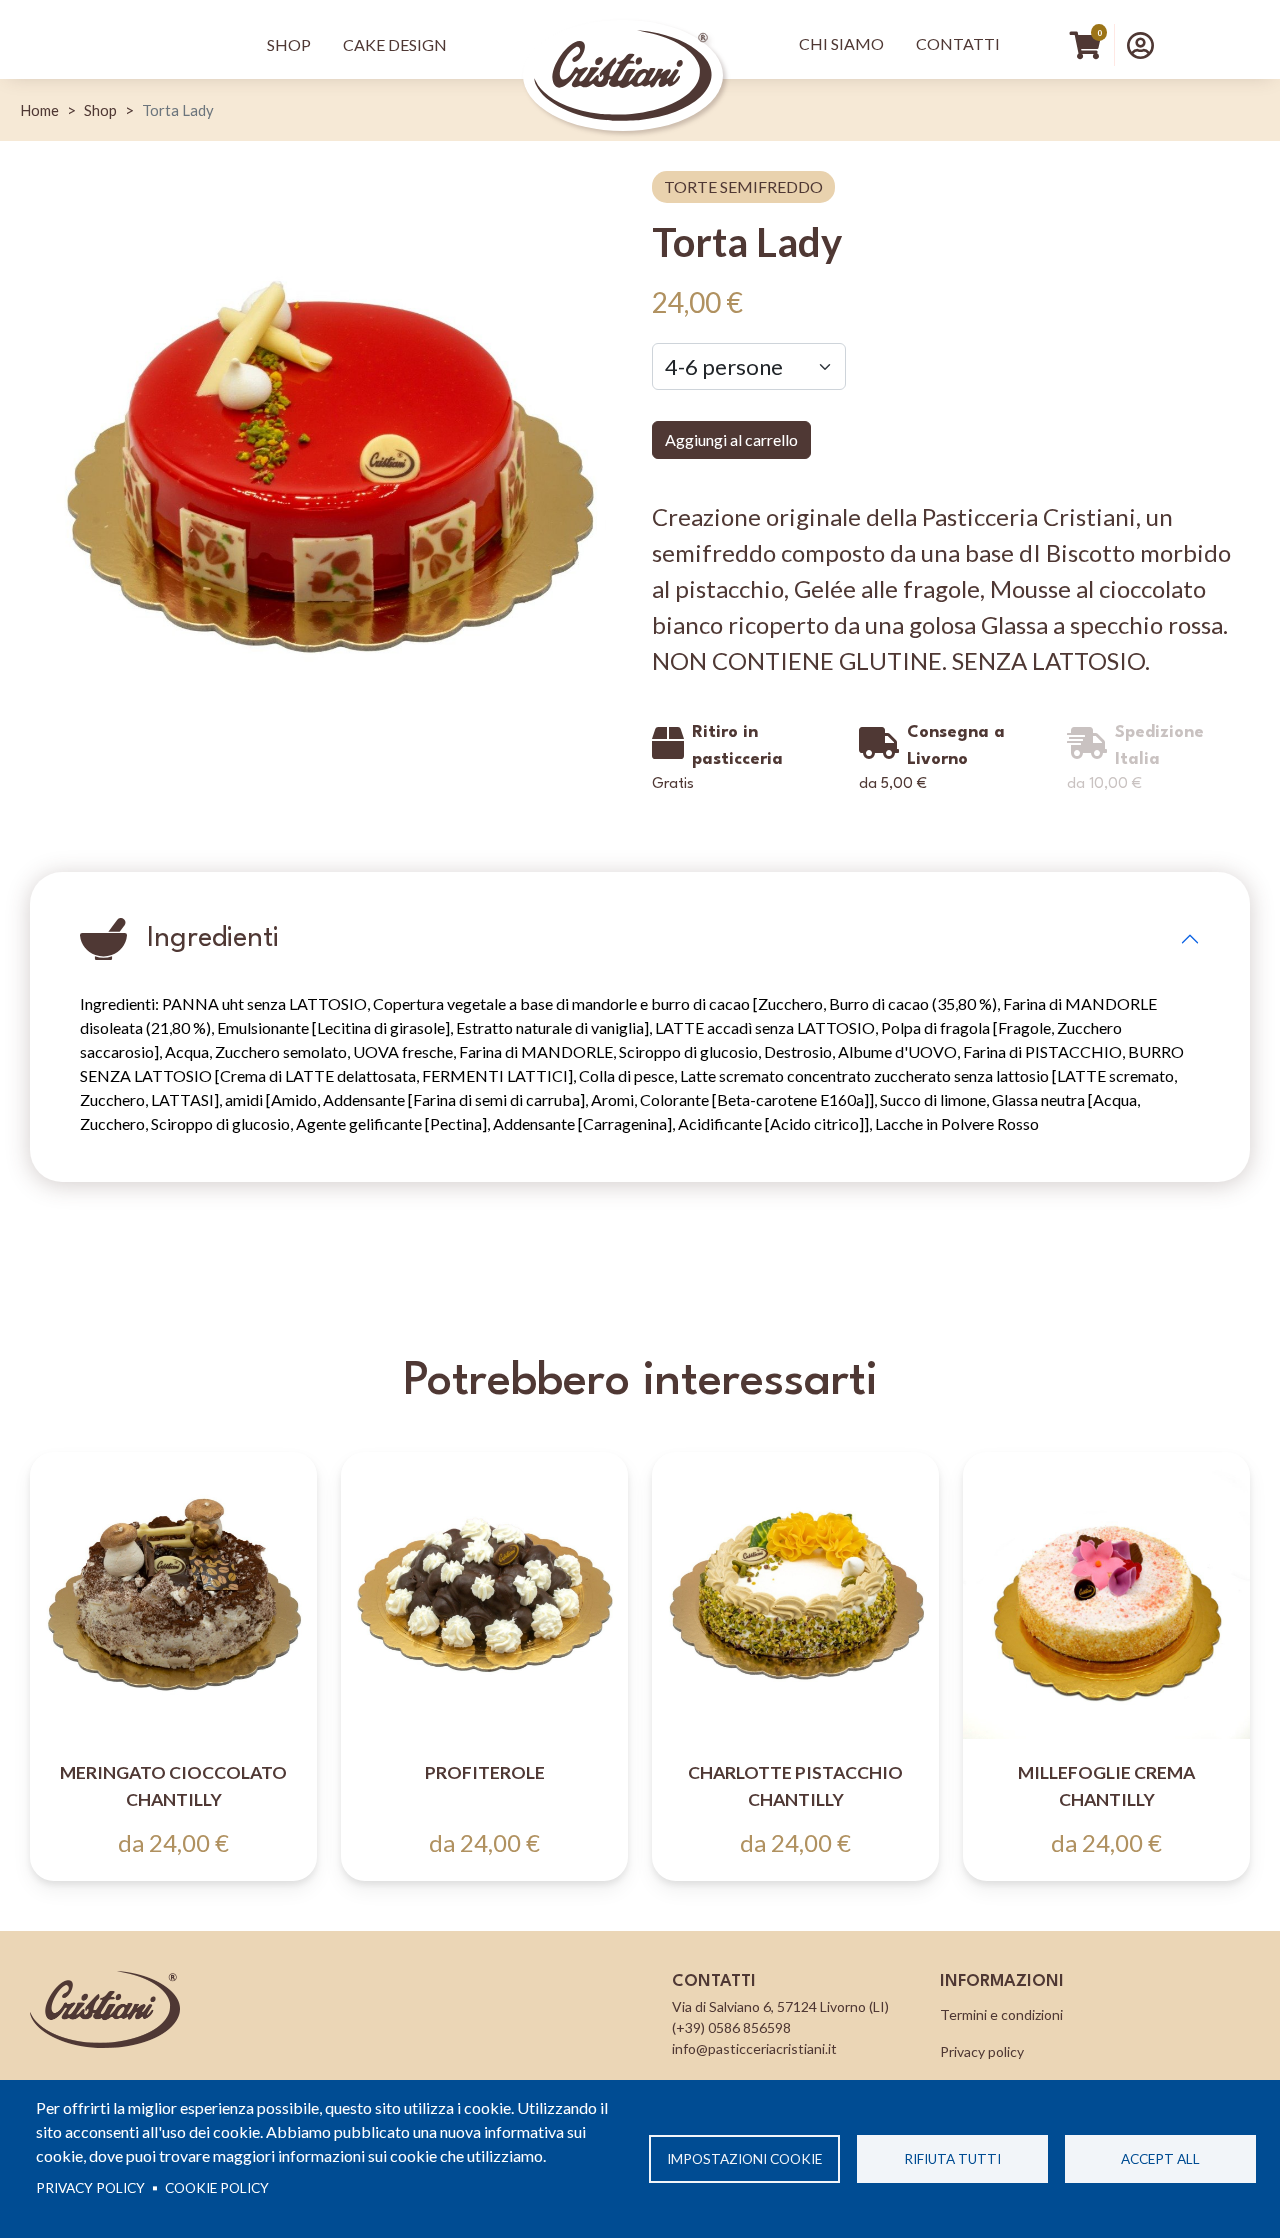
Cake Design (395, 44)
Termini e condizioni (1001, 2014)
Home (39, 110)
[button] (1140, 45)
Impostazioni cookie (744, 2159)
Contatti (958, 43)
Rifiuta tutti (952, 2159)
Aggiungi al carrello (731, 439)
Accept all (1160, 2159)
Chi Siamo (841, 43)
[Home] (623, 45)
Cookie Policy (217, 2188)
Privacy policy (90, 2188)
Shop (289, 44)
